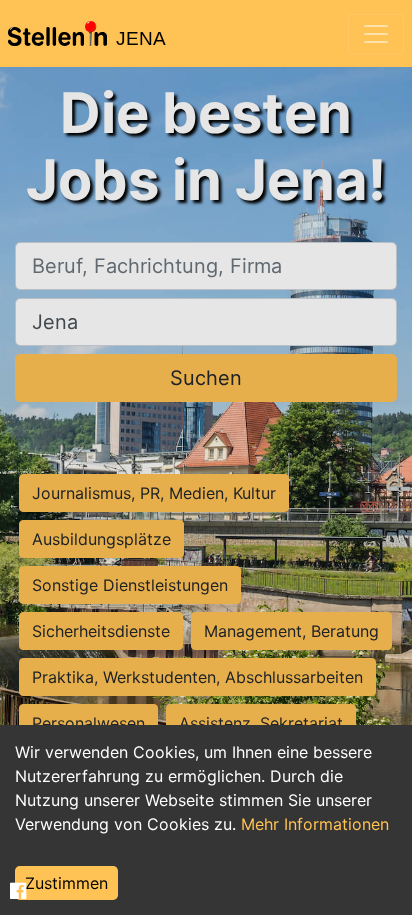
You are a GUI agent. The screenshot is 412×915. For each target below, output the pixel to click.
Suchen (206, 378)
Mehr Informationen (315, 824)
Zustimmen (66, 883)
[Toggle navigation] (376, 34)
